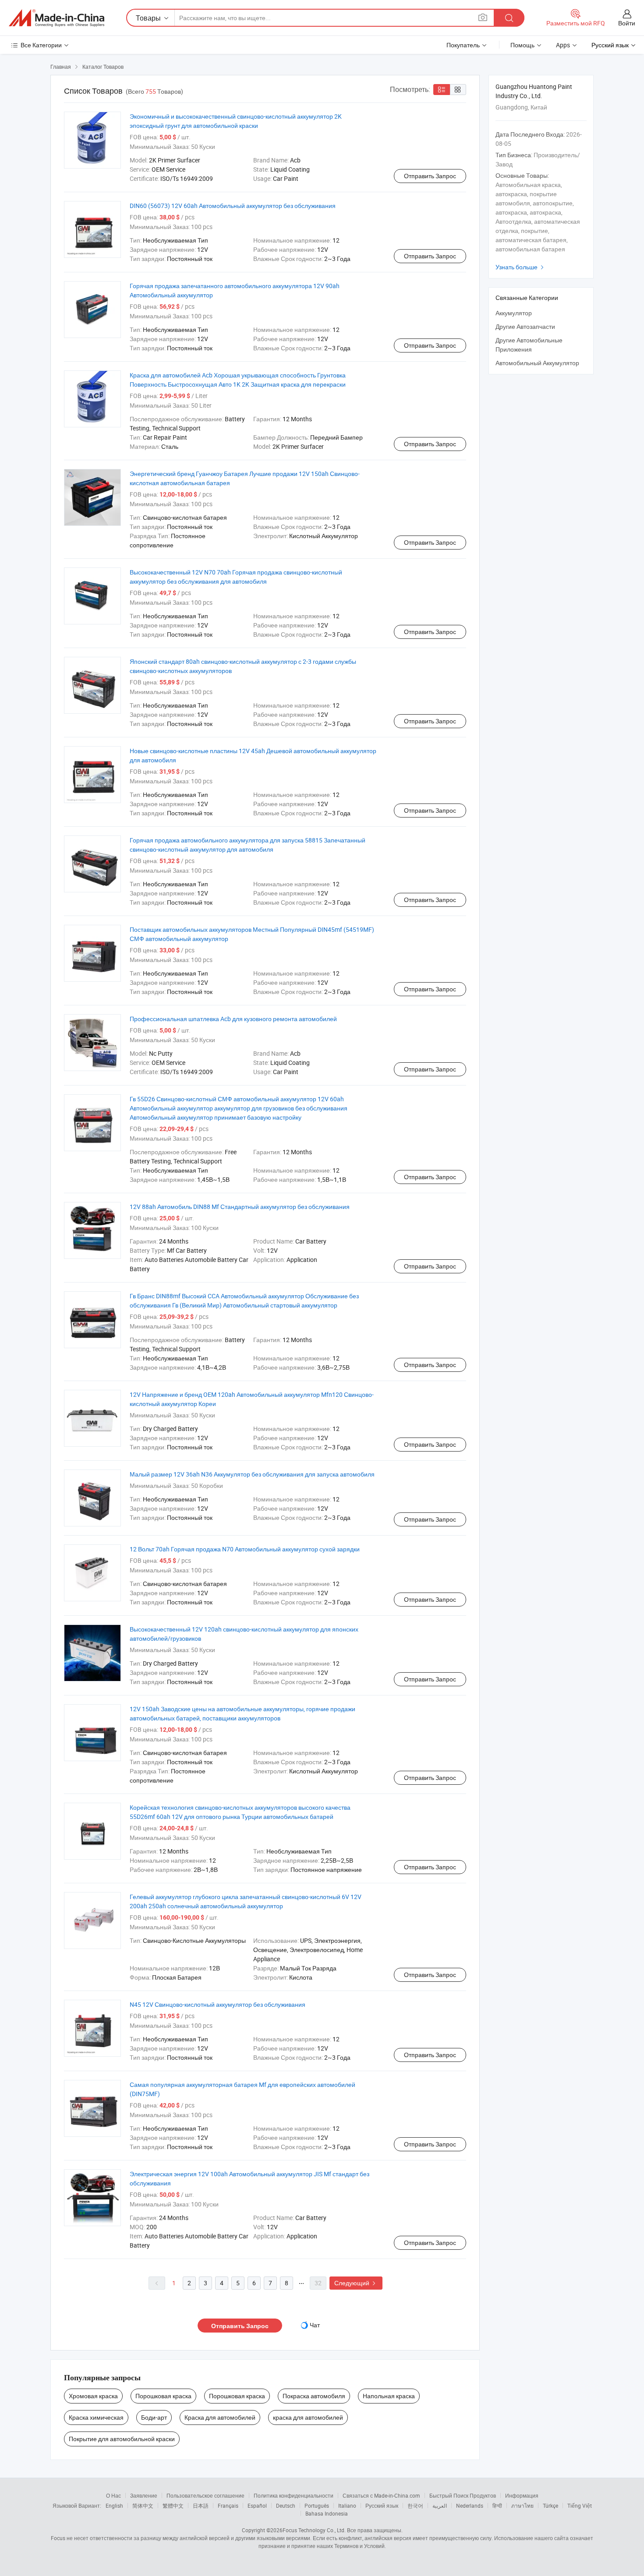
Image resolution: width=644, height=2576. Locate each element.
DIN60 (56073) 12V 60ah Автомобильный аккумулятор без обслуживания (233, 206)
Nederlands (470, 2506)
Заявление (144, 2495)
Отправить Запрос (430, 176)
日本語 (201, 2506)
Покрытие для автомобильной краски (122, 2439)
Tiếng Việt (580, 2506)
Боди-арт (154, 2417)
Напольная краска (389, 2396)
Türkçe (550, 2506)
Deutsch (286, 2506)
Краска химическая (96, 2417)
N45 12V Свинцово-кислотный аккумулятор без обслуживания (218, 2004)
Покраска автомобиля (314, 2396)
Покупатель (463, 45)
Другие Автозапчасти (525, 326)
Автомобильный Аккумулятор (537, 363)
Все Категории (41, 45)
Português (317, 2506)
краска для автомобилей (308, 2417)
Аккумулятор (514, 313)
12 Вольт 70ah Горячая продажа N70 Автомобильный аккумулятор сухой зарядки (245, 1549)
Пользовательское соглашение (205, 2495)
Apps (563, 45)
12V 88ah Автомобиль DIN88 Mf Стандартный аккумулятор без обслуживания (240, 1207)
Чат (315, 2325)
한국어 (415, 2506)
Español (257, 2506)
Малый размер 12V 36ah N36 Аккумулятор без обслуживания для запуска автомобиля (252, 1474)
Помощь (522, 45)
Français (228, 2506)
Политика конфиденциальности (294, 2495)
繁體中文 (173, 2506)
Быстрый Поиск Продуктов (463, 2495)
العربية (440, 2506)
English (114, 2506)
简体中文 (143, 2506)
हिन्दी (497, 2506)
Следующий (356, 2283)
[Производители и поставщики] (57, 18)
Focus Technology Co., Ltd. (314, 2530)
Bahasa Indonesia (327, 2513)
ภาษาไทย (522, 2506)
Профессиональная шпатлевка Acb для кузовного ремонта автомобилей (233, 1019)
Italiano (347, 2506)
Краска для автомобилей (220, 2417)
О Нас (113, 2495)
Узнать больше (521, 267)
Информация (522, 2495)
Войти (627, 23)
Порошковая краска (163, 2396)
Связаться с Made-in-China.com (381, 2495)
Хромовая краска (93, 2396)
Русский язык (382, 2506)
